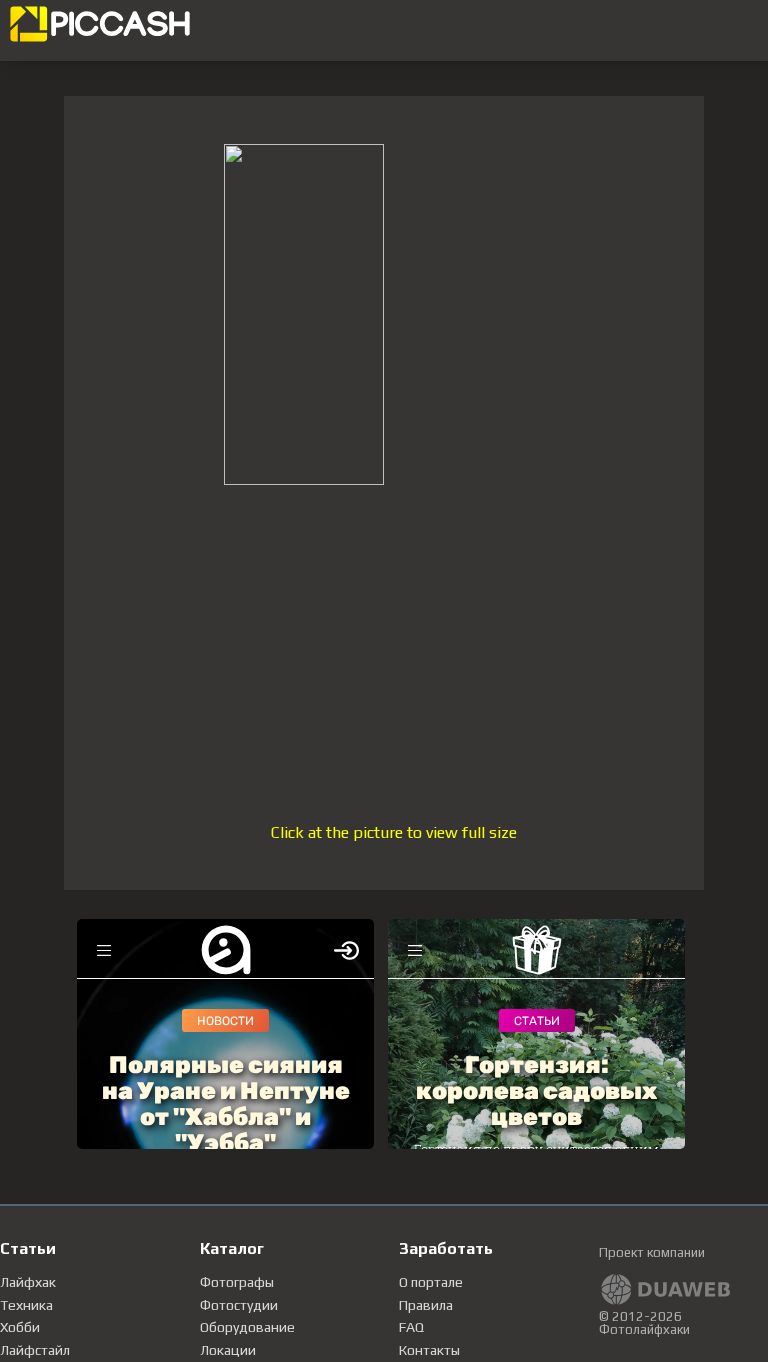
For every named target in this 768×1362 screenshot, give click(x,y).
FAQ (411, 1327)
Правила (426, 1305)
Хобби (20, 1327)
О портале (431, 1282)
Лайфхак (28, 1282)
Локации (228, 1350)
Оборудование (247, 1327)
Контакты (429, 1350)
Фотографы (237, 1282)
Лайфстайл (35, 1350)
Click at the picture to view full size (394, 832)
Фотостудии (239, 1305)
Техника (26, 1305)
